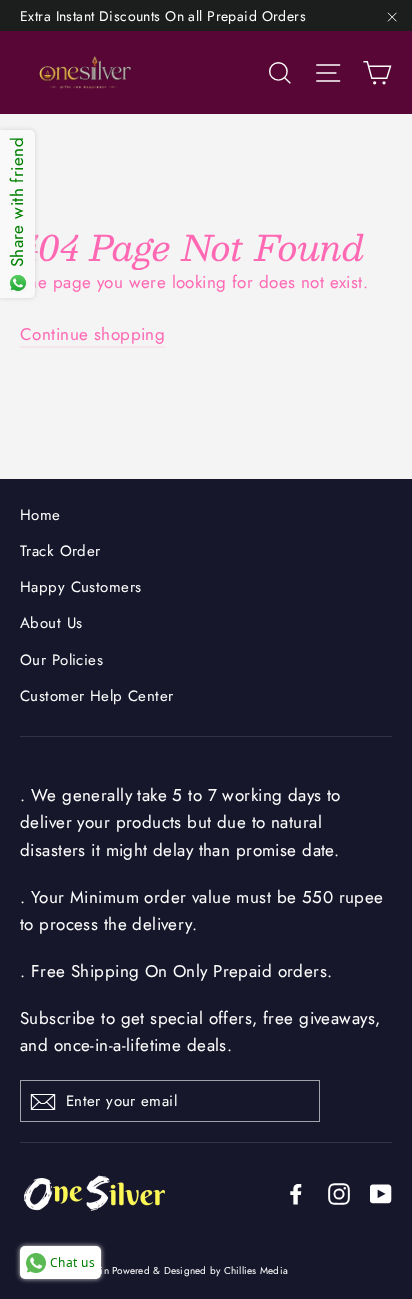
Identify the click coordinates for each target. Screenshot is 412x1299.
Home (40, 515)
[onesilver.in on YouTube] (381, 1192)
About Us (51, 623)
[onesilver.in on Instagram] (339, 1192)
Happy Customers (80, 587)
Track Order (60, 551)
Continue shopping (92, 334)
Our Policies (61, 660)
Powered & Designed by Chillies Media (200, 1270)
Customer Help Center (97, 696)
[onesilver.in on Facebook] (296, 1192)
